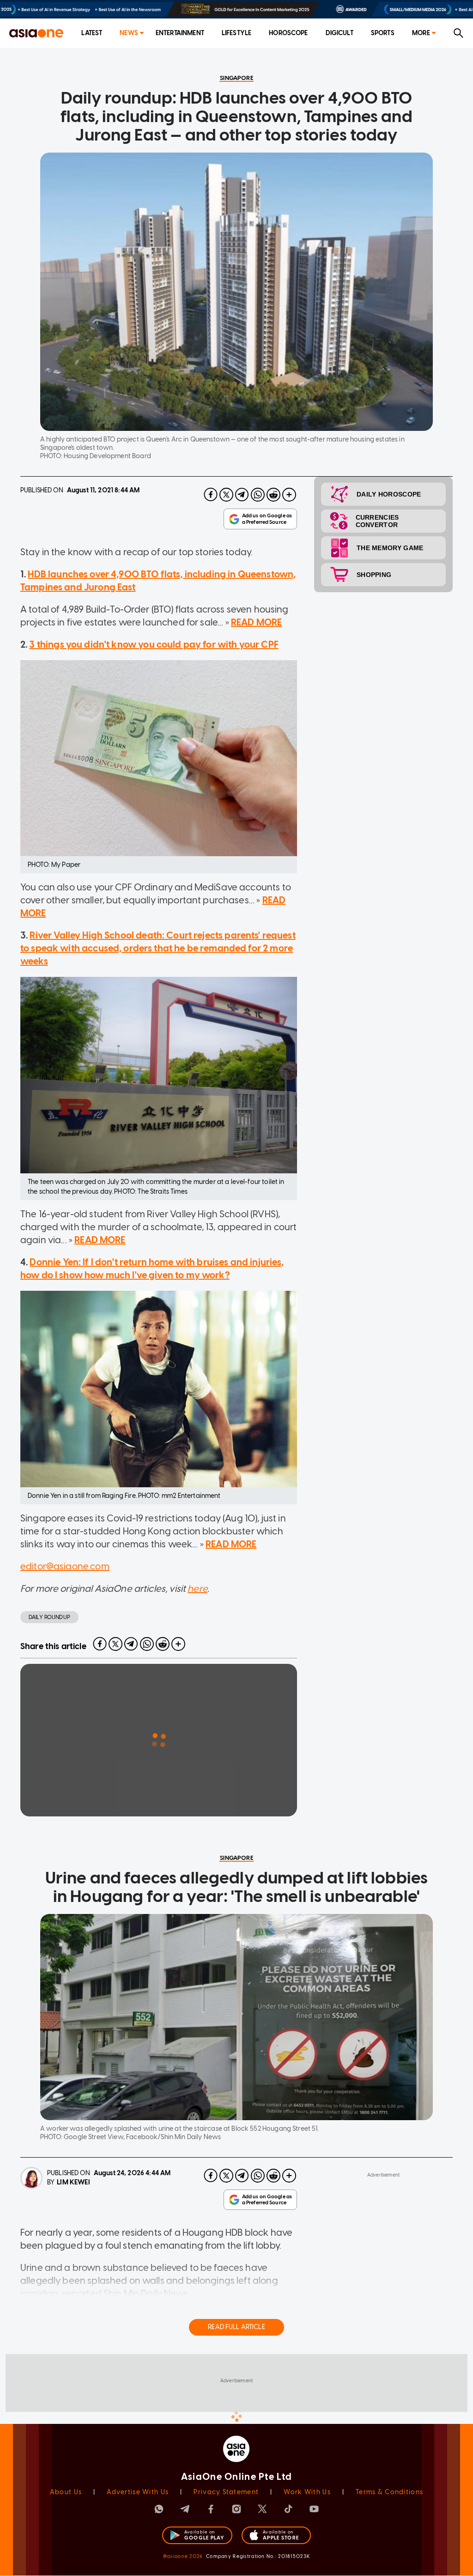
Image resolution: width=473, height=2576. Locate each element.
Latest (92, 33)
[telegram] (242, 495)
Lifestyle (236, 33)
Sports (383, 33)
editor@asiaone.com (65, 1566)
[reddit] (273, 495)
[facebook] (211, 495)
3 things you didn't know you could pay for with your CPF (154, 644)
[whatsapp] (258, 495)
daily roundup (49, 1617)
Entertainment (180, 33)
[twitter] (226, 495)
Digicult (340, 33)
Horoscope (288, 33)
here (197, 1589)
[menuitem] (92, 34)
